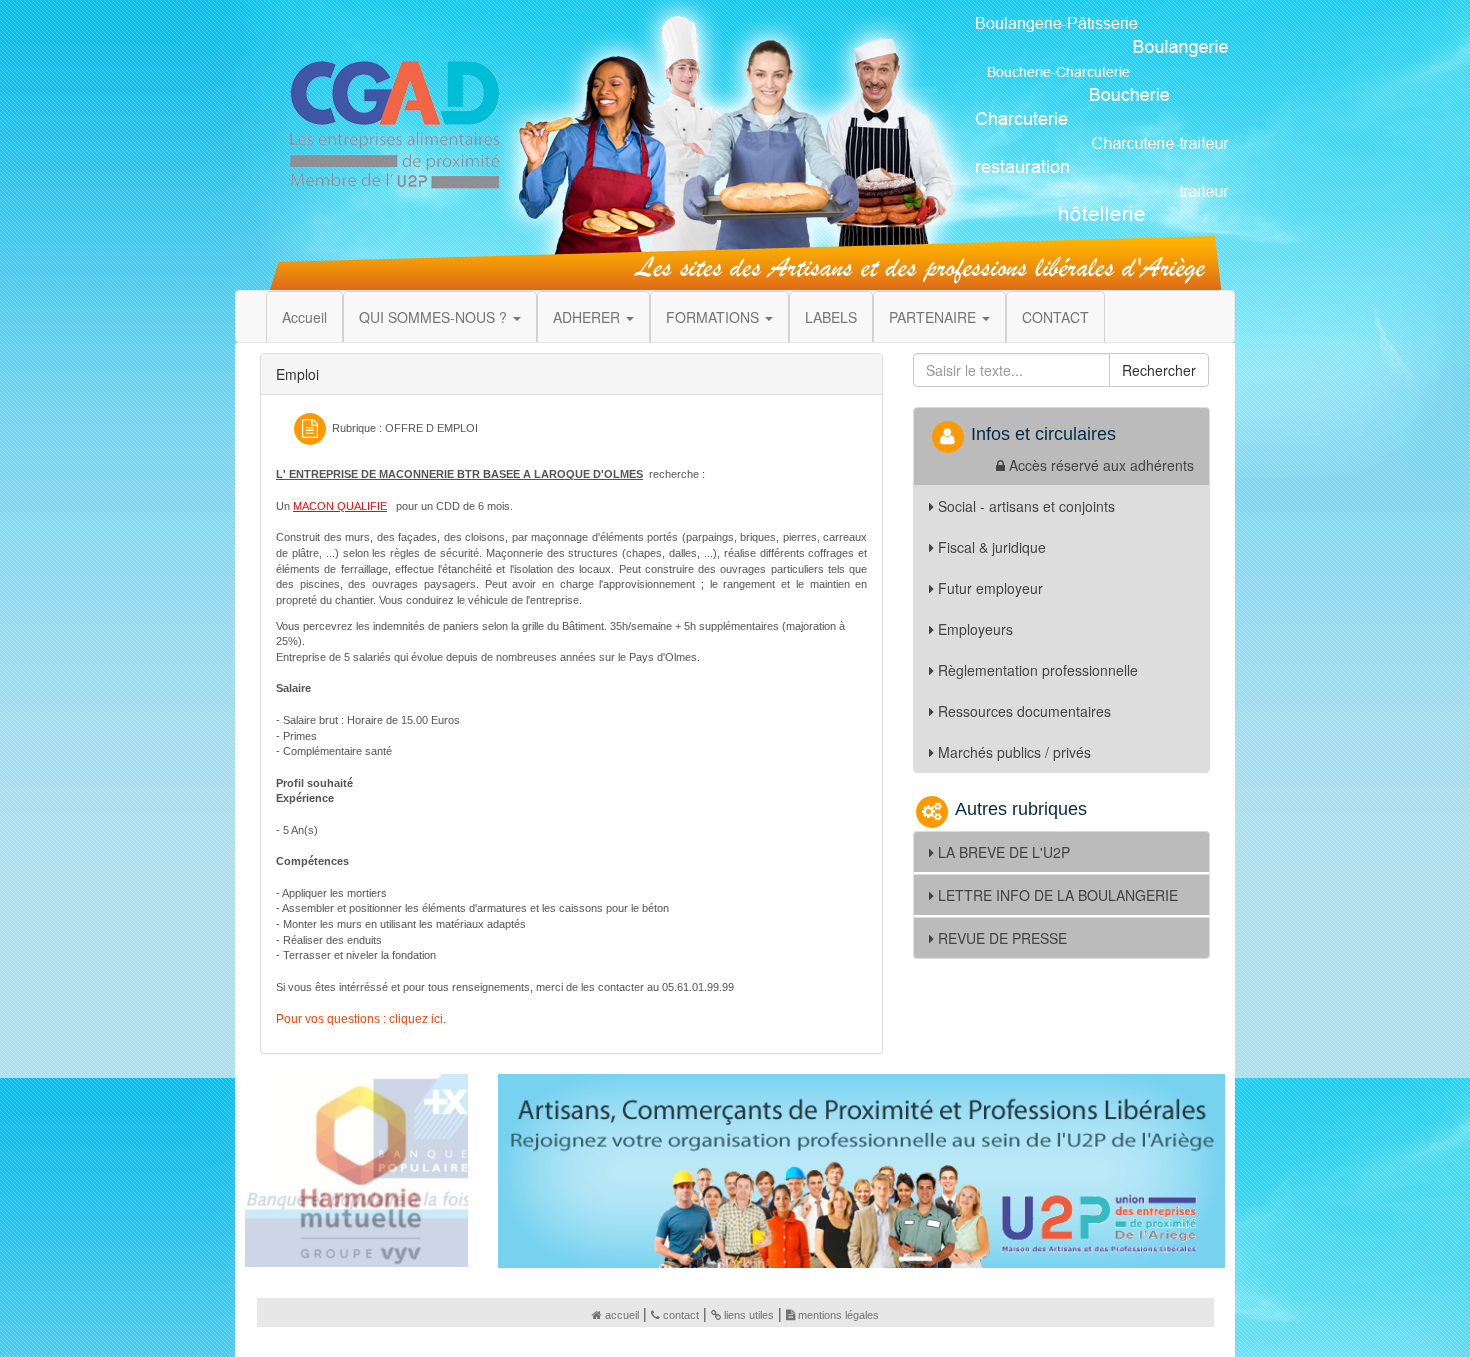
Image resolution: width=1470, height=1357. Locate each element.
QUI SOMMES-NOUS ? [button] (435, 317)
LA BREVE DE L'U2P (1004, 852)
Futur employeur (990, 588)
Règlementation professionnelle (1038, 670)
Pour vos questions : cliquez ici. (361, 1019)
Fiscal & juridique (992, 547)
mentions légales (838, 1315)
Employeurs (975, 629)
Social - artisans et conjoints (1026, 506)
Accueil (304, 317)
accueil (622, 1315)
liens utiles (749, 1315)
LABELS (831, 317)
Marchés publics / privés (1014, 752)
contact (681, 1315)
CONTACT (1055, 317)
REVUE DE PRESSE (1002, 938)
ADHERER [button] (588, 317)
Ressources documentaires (1024, 711)
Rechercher (1159, 370)
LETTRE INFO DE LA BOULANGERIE (1058, 895)
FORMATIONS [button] (714, 317)
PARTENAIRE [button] (934, 317)
